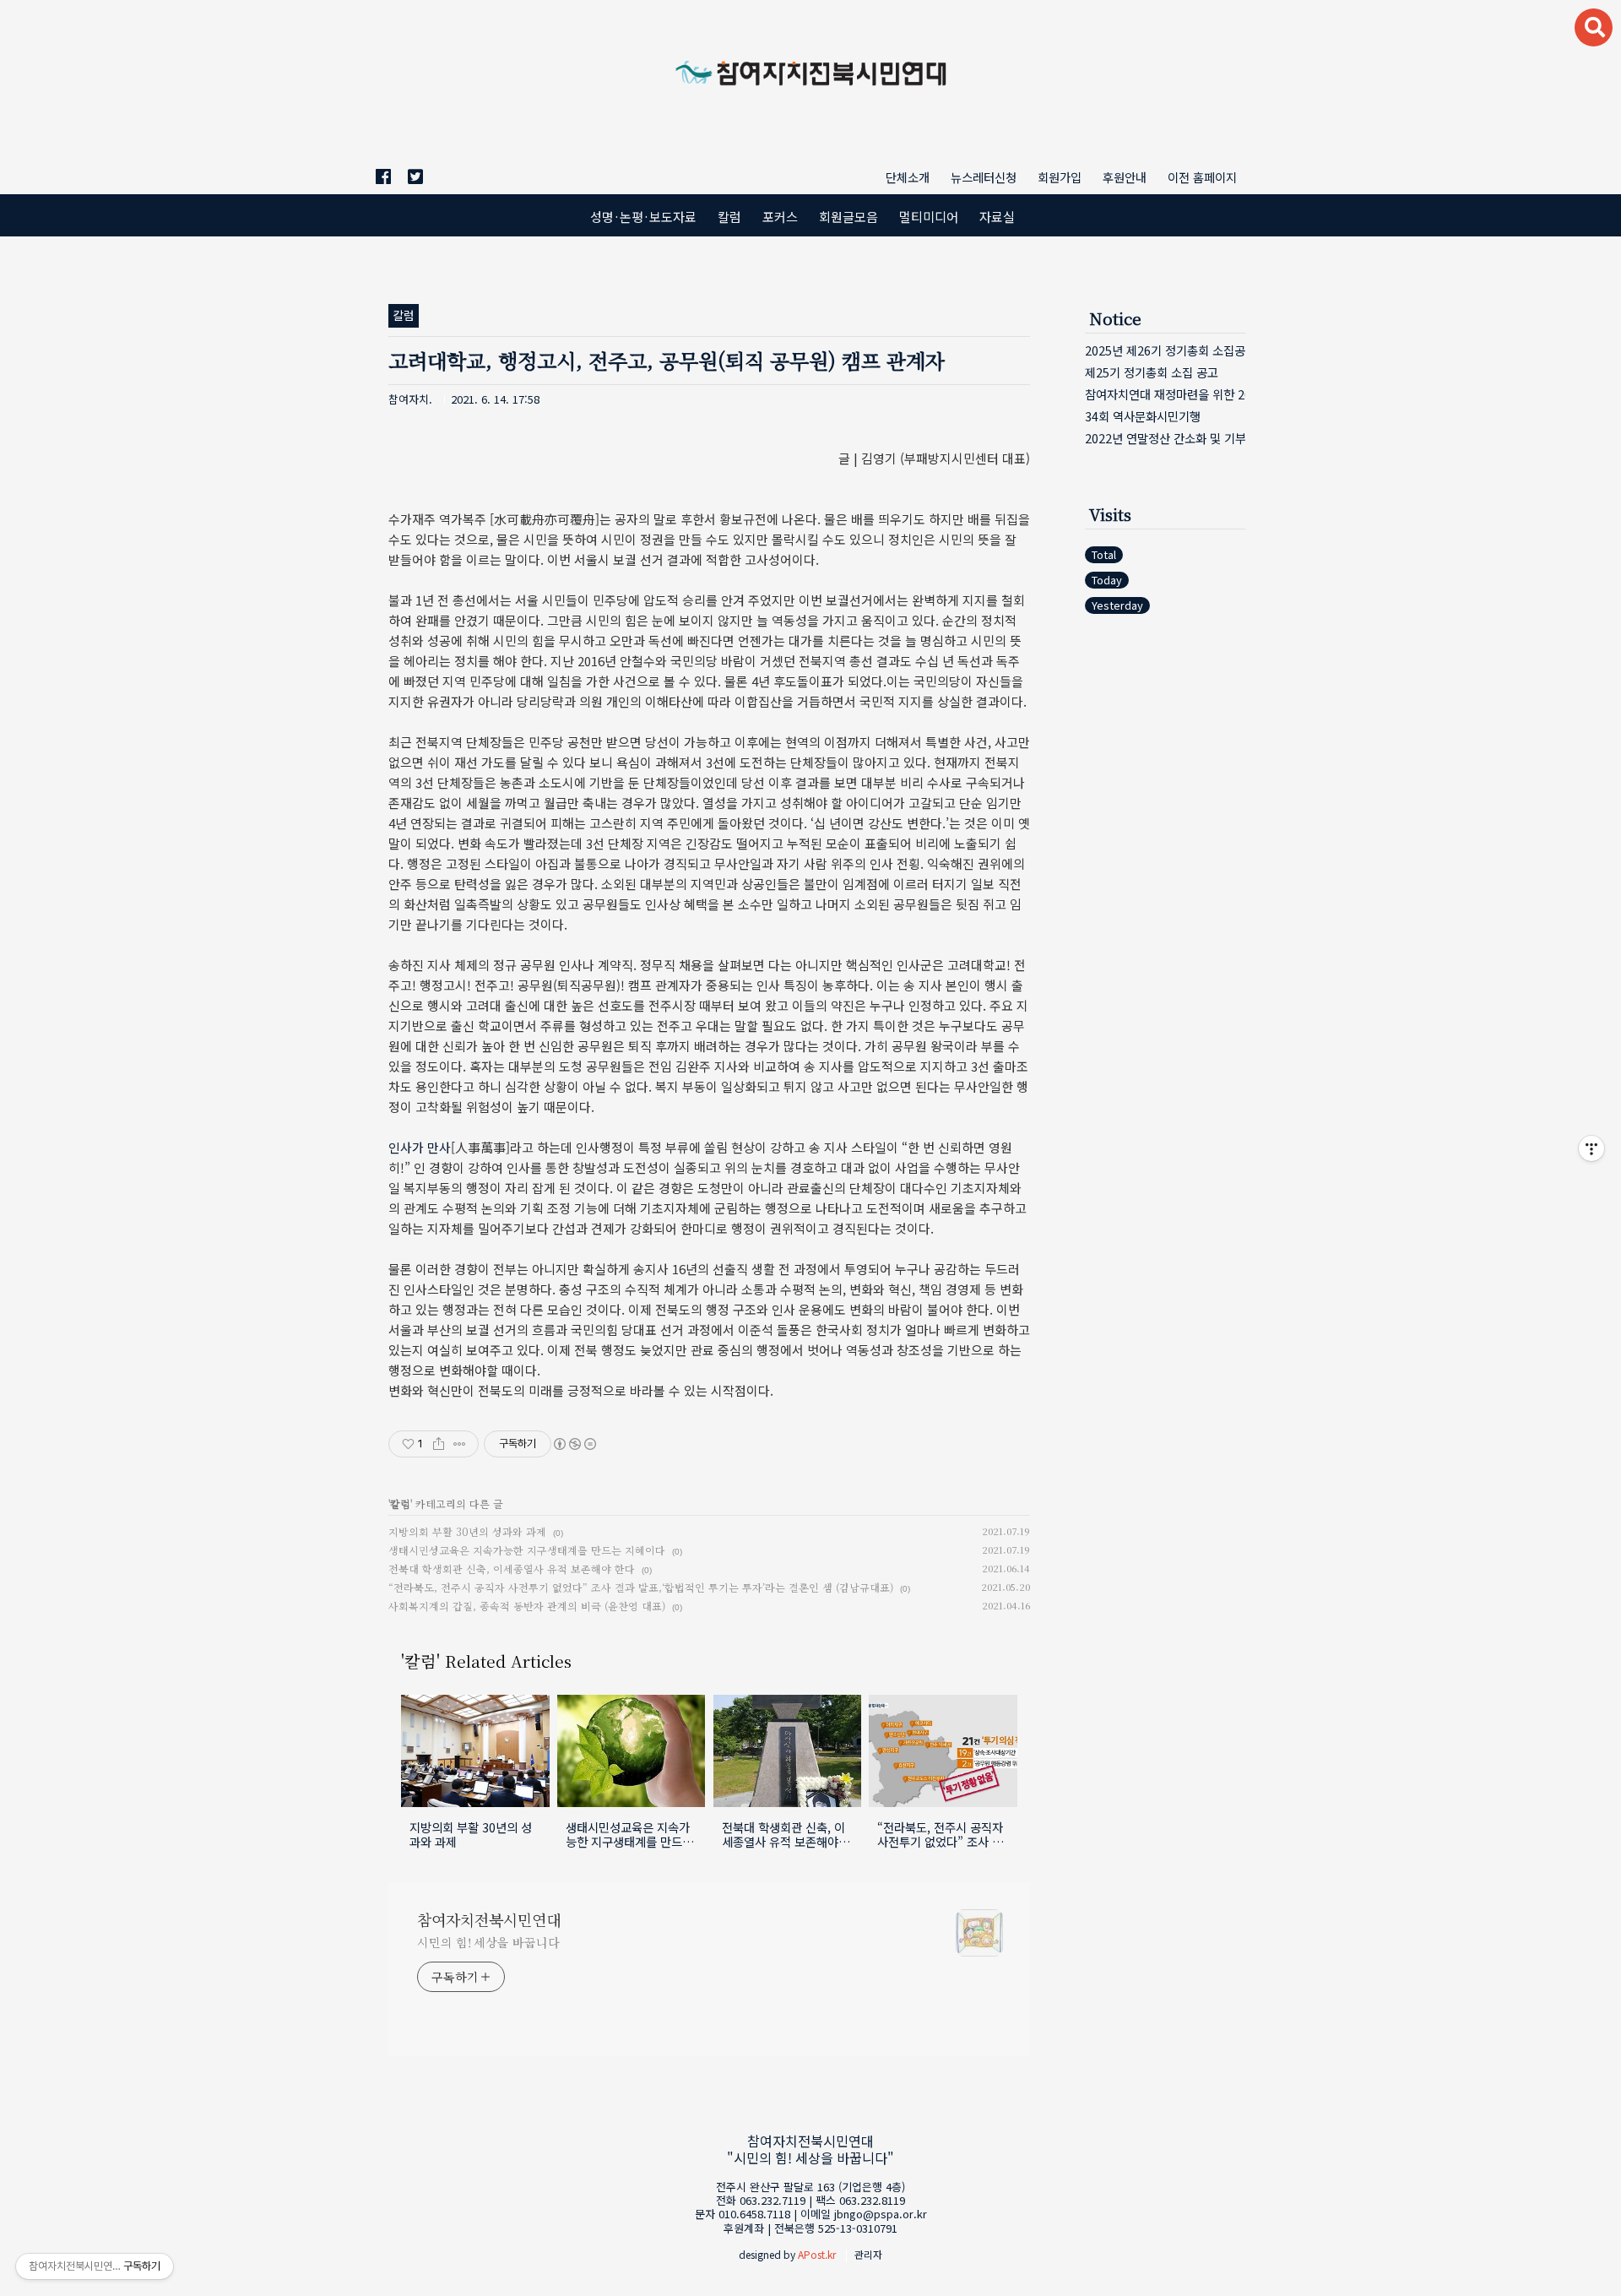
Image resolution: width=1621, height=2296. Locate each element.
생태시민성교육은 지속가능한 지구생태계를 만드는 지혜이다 (527, 1550)
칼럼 (729, 216)
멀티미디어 (929, 216)
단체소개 (908, 177)
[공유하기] (439, 1444)
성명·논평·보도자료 (643, 216)
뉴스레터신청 (984, 177)
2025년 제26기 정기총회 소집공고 (1165, 350)
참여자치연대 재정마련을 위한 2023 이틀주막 (1165, 394)
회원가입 (1060, 177)
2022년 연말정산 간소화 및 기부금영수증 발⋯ (1165, 438)
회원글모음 (848, 216)
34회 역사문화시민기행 (1143, 416)
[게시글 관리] (460, 1444)
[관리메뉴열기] (1591, 1148)
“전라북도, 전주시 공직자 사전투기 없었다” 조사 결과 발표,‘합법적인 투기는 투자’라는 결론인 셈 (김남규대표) (641, 1587)
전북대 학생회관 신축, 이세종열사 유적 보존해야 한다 (512, 1569)
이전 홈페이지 (1202, 177)
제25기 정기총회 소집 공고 (1152, 372)
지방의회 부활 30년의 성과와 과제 (467, 1531)
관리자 (868, 2254)
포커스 (780, 216)
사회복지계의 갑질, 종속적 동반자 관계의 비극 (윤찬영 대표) (527, 1606)
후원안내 (1125, 177)
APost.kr (817, 2254)
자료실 (997, 216)
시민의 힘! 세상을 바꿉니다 (488, 1942)
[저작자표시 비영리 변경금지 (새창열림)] (574, 1444)
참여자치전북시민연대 (489, 1919)
